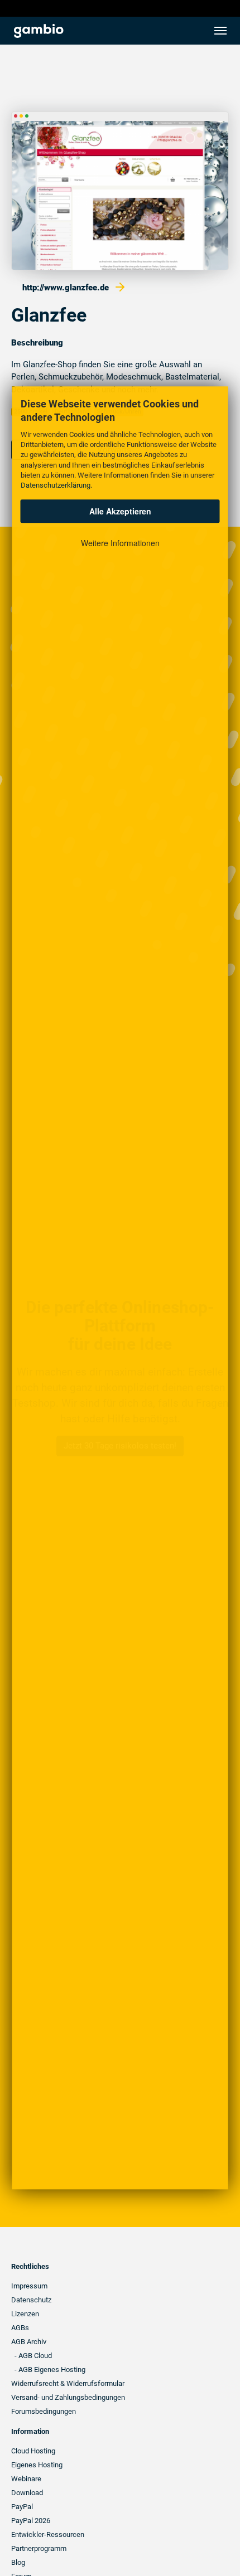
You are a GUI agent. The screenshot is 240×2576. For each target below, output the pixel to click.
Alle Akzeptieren (120, 511)
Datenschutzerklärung (56, 485)
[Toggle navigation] (220, 31)
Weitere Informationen (120, 543)
